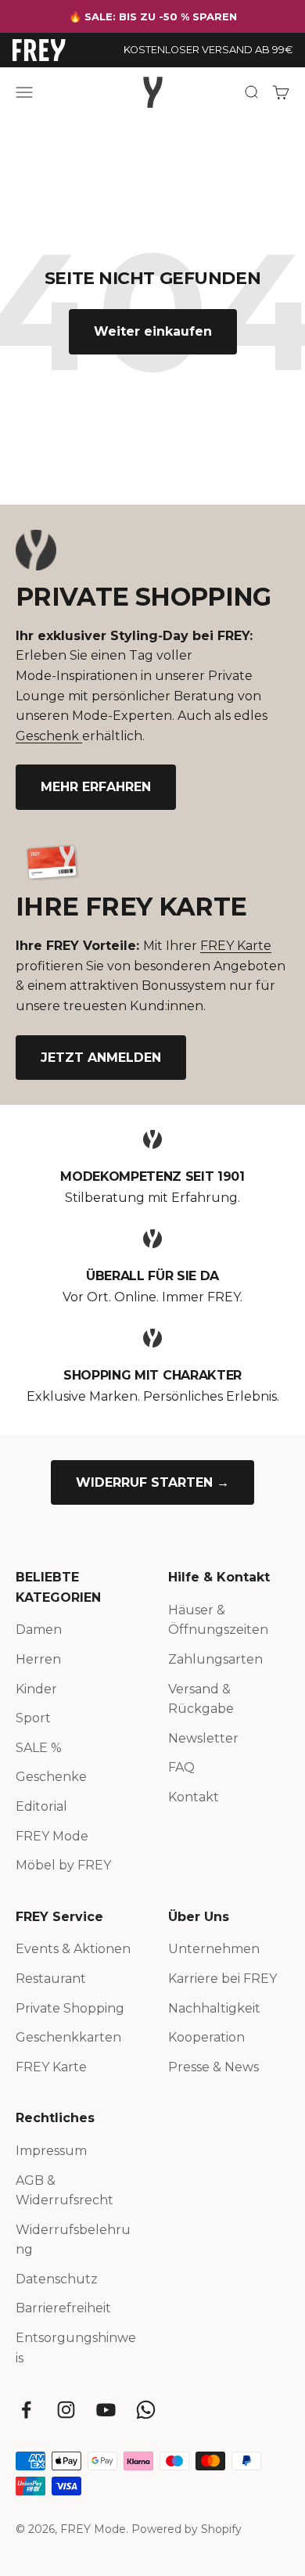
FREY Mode (52, 1836)
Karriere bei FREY (222, 1979)
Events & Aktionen (73, 1949)
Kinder (36, 1689)
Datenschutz (57, 2279)
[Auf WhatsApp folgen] (146, 2410)
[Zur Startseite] (39, 50)
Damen (39, 1630)
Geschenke (51, 1777)
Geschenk (49, 736)
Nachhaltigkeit (214, 2008)
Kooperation (206, 2037)
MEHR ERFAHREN (96, 787)
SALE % (39, 1748)
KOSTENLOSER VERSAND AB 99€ (208, 50)
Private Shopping (70, 2008)
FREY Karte (236, 946)
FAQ (181, 1767)
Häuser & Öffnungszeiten (218, 1620)
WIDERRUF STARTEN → (152, 1482)
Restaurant (51, 1979)
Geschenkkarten (68, 2037)
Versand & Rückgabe (201, 1699)
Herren (38, 1659)
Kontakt (194, 1797)
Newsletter (203, 1738)
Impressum (51, 2151)
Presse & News (213, 2067)
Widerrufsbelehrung (73, 2240)
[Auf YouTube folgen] (106, 2410)
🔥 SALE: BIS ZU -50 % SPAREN (153, 16)
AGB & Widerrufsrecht (65, 2191)
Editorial (41, 1806)
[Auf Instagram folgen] (66, 2410)
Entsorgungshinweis (76, 2348)
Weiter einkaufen (153, 331)
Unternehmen (214, 1949)
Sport (33, 1718)
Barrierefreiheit (63, 2308)
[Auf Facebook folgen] (26, 2410)
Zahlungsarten (215, 1659)
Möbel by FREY (63, 1865)
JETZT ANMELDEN (101, 1058)
